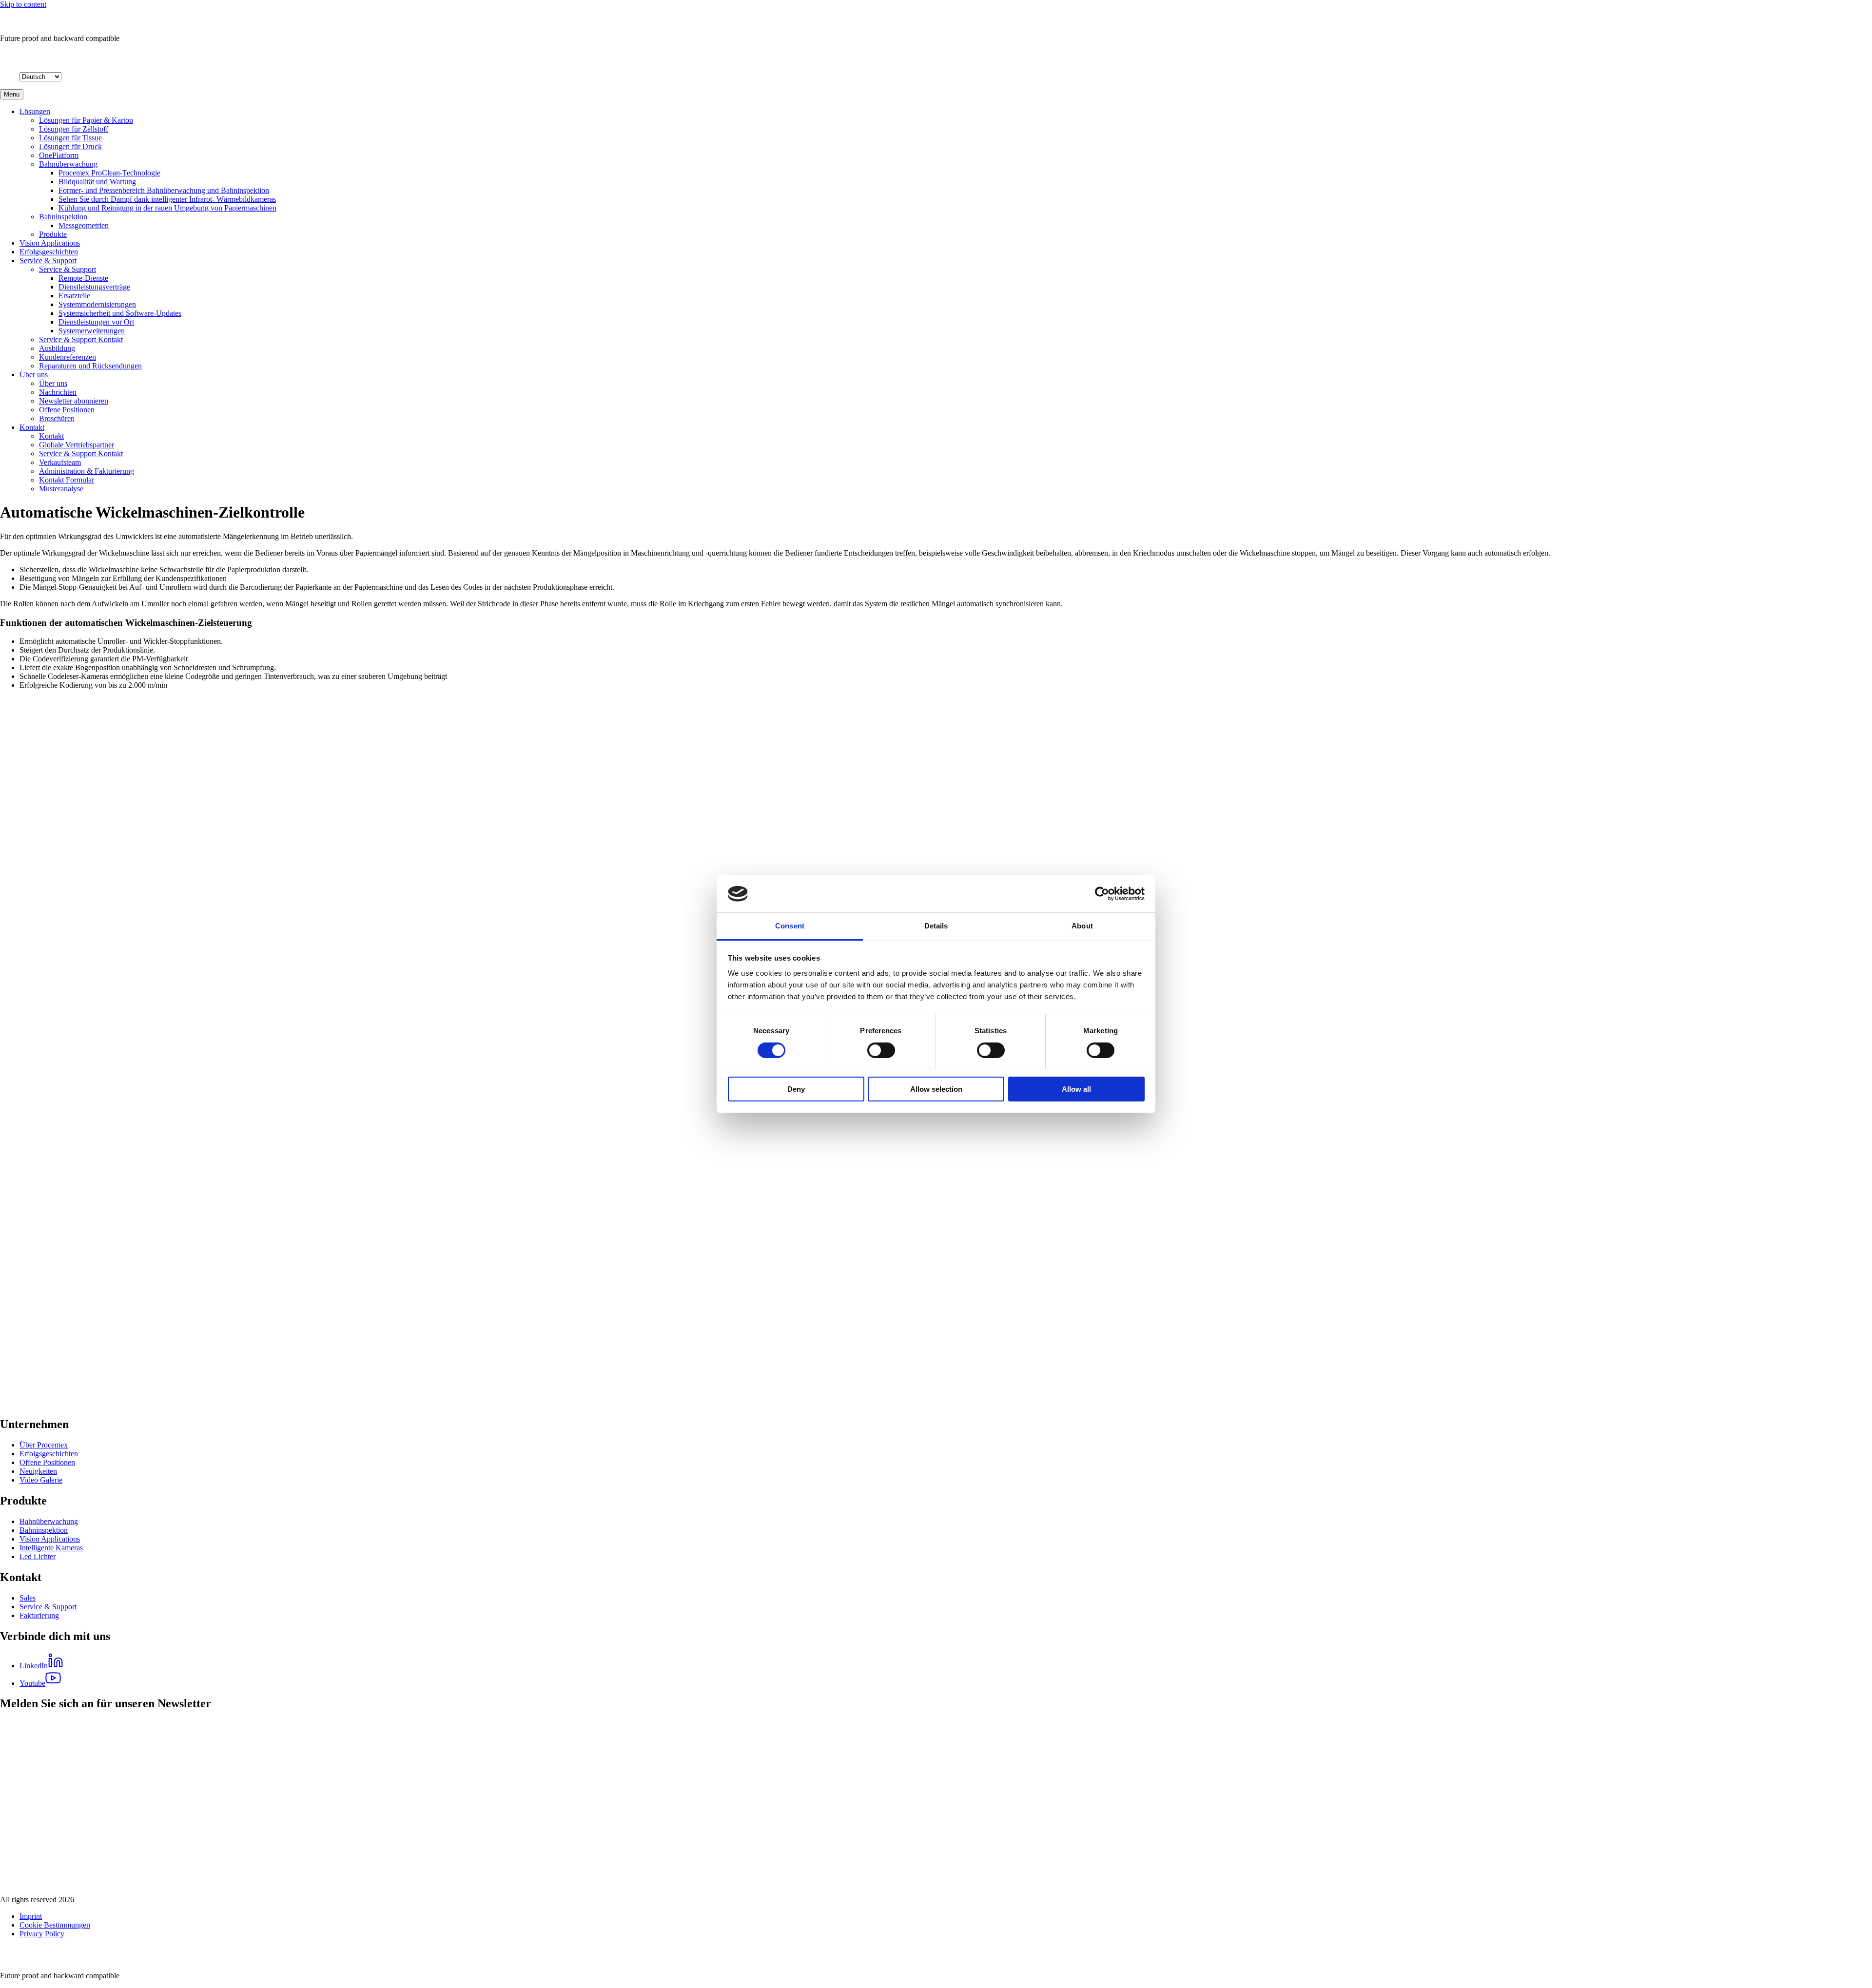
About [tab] (1082, 926)
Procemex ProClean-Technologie (109, 173)
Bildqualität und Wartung (97, 182)
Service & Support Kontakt (81, 339)
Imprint (31, 1916)
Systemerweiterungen (92, 331)
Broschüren (57, 418)
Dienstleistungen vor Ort (96, 322)
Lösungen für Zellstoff (74, 129)
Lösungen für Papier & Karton (86, 120)
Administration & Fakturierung (87, 471)
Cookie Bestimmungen (55, 1925)
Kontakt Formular (67, 480)
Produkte (53, 234)
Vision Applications (50, 243)
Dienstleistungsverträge (94, 287)
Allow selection (936, 1089)
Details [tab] (936, 926)
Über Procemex (44, 1445)
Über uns (34, 375)
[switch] (881, 1050)
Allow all (1076, 1089)
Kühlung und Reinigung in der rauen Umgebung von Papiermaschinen (167, 208)
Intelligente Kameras (51, 1548)
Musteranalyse (61, 489)
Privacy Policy (42, 1934)
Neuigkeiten (38, 1471)
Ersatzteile (74, 296)
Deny (796, 1089)
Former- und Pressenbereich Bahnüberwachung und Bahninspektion (164, 190)
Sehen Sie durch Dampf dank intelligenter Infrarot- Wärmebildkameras (167, 199)
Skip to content (23, 4)
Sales (28, 1598)
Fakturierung (39, 1615)
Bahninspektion (63, 217)
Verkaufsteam (60, 462)
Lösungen (35, 111)
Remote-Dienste (83, 278)
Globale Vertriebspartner (77, 445)
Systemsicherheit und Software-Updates (120, 313)
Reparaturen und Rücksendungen (90, 366)
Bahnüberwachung (68, 164)
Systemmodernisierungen (97, 304)
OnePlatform (59, 155)
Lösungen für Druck (70, 146)
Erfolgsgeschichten (49, 252)
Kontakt (32, 427)
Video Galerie (41, 1480)
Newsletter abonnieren (74, 401)
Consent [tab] (790, 926)
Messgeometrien (84, 225)
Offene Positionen (67, 410)
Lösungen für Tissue (70, 138)
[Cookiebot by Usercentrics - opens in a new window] (1102, 894)
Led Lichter (38, 1556)
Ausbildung (57, 348)
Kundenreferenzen (68, 357)
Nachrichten (58, 392)
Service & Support (48, 261)
